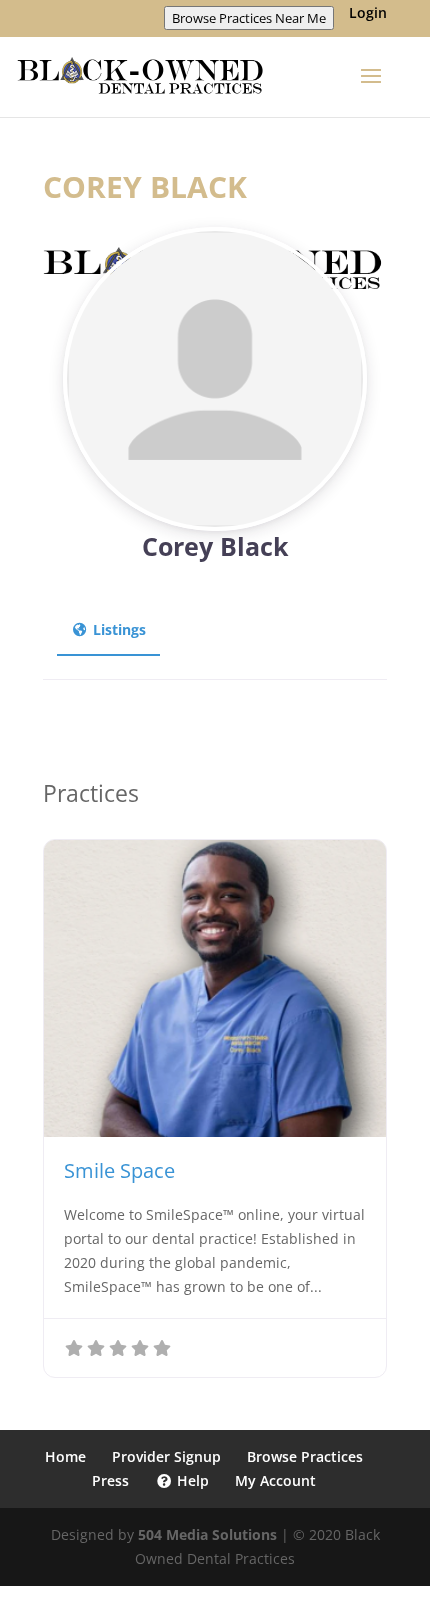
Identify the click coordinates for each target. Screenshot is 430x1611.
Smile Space (119, 1170)
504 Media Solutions (207, 1534)
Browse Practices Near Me (249, 18)
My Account (275, 1480)
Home (65, 1456)
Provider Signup (166, 1456)
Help (191, 1480)
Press (110, 1480)
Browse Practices (305, 1456)
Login (368, 14)
